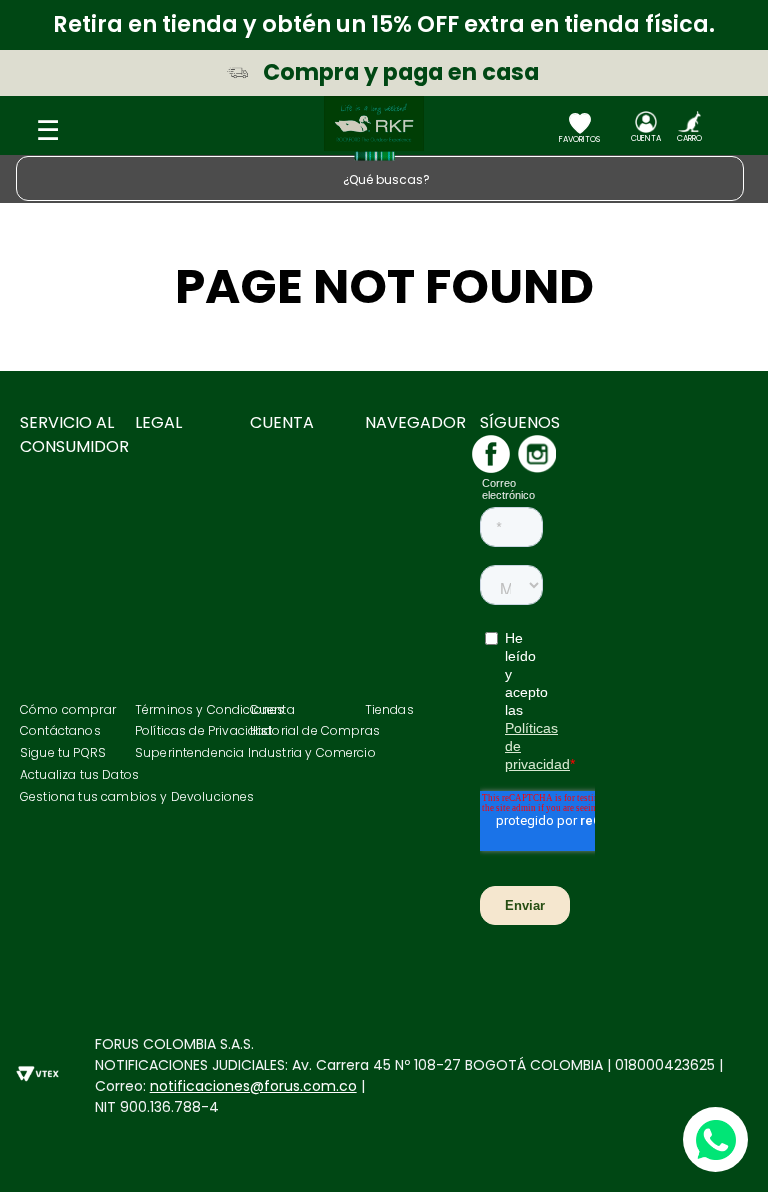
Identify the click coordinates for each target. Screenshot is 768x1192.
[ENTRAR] (646, 131)
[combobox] (384, 178)
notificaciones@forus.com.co (253, 1086)
